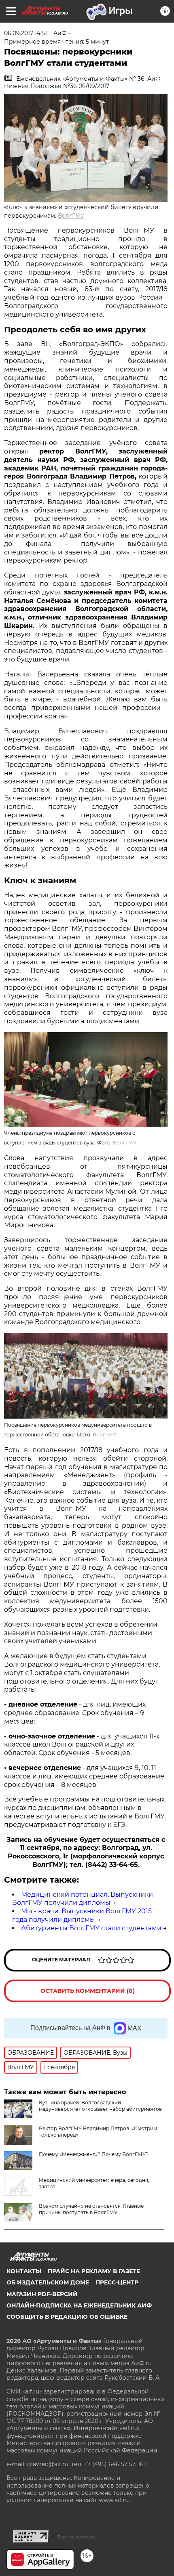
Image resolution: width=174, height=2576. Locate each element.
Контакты (24, 2271)
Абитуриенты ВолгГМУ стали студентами (91, 1928)
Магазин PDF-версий (42, 2294)
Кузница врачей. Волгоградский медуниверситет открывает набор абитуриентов (100, 2106)
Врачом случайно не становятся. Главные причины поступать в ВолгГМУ (91, 2209)
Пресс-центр (117, 2282)
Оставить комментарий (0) (88, 1991)
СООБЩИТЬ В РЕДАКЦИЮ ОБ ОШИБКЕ (67, 2317)
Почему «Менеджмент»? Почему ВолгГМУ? (94, 2154)
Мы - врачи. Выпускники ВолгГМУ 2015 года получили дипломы (82, 1915)
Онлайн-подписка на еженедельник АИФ (79, 2305)
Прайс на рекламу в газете (94, 2271)
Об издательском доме (48, 2282)
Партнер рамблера (76, 2537)
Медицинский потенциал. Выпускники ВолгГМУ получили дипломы (83, 1899)
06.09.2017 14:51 (25, 33)
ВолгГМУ (71, 216)
